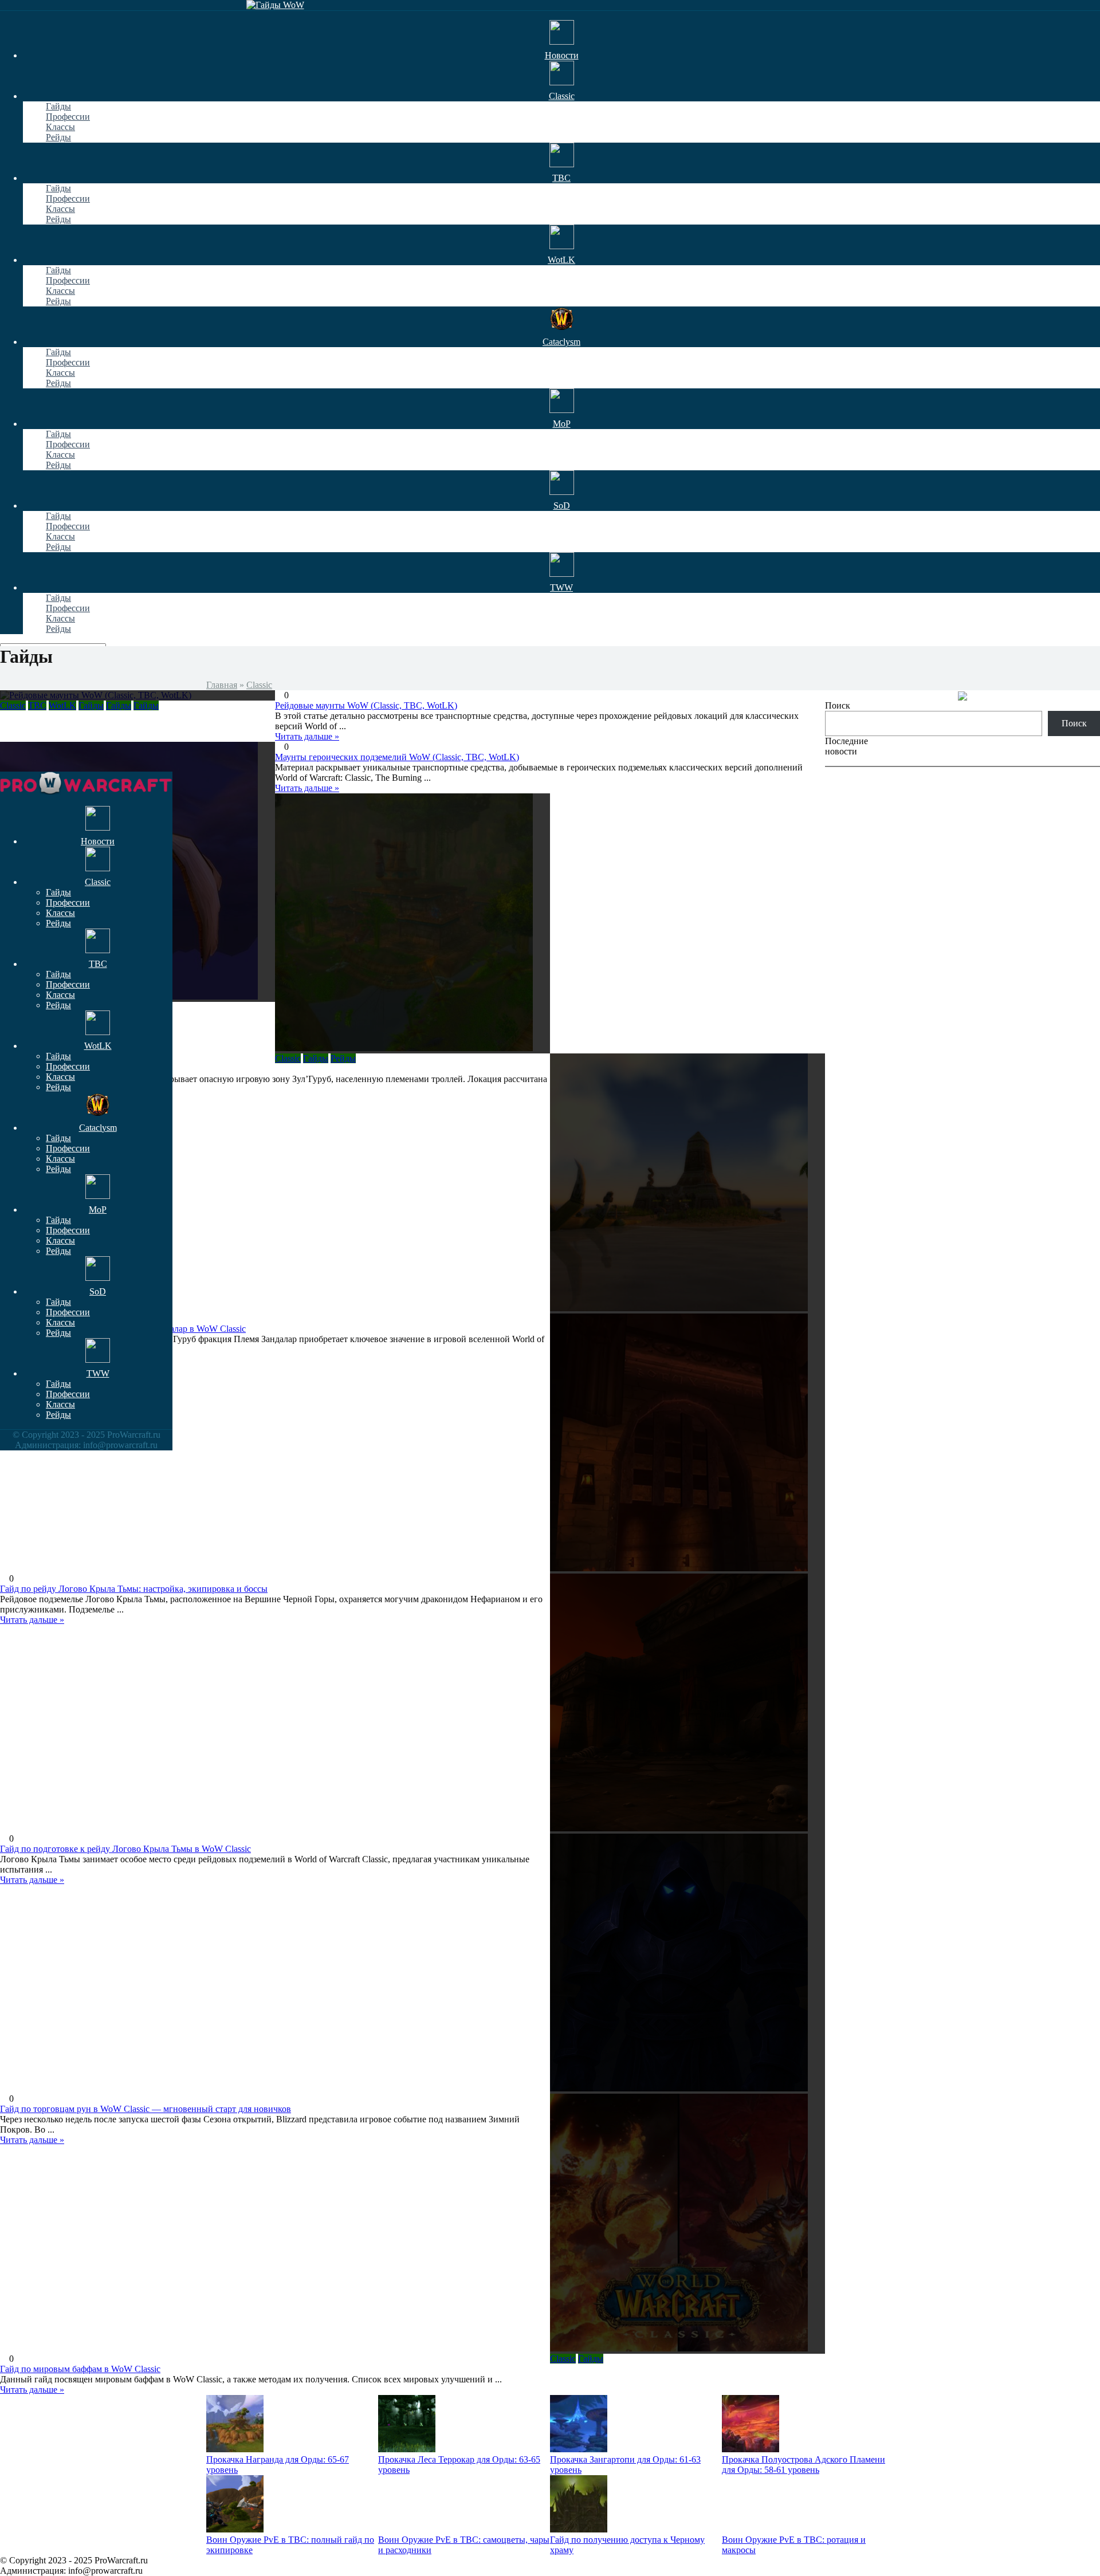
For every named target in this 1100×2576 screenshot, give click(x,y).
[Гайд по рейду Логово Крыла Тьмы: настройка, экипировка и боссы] (687, 1444)
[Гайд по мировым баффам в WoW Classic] (687, 2224)
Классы (60, 127)
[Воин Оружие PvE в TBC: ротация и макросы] (751, 2529)
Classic (259, 685)
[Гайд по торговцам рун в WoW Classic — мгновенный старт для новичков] (687, 1964)
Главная (222, 685)
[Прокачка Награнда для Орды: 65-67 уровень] (235, 2449)
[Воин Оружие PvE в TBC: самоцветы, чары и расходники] (407, 2529)
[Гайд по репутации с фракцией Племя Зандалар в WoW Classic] (687, 1183)
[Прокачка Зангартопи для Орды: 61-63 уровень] (579, 2449)
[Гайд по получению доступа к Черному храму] (579, 2529)
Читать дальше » (307, 788)
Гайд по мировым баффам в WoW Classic (80, 2369)
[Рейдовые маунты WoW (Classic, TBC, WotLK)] (137, 695)
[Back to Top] (828, 776)
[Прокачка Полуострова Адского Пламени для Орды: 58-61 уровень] (751, 2449)
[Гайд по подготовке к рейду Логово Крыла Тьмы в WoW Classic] (687, 1704)
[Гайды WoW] (275, 5)
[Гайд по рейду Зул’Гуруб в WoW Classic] (412, 923)
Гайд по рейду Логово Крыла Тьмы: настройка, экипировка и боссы (134, 1589)
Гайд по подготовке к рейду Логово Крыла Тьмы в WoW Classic (125, 1849)
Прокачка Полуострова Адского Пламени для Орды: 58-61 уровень (804, 2465)
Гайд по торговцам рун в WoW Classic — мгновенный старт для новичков (146, 2109)
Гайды (58, 106)
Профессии (68, 117)
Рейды (58, 137)
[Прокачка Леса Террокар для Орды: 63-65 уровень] (407, 2449)
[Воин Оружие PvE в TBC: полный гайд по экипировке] (235, 2529)
